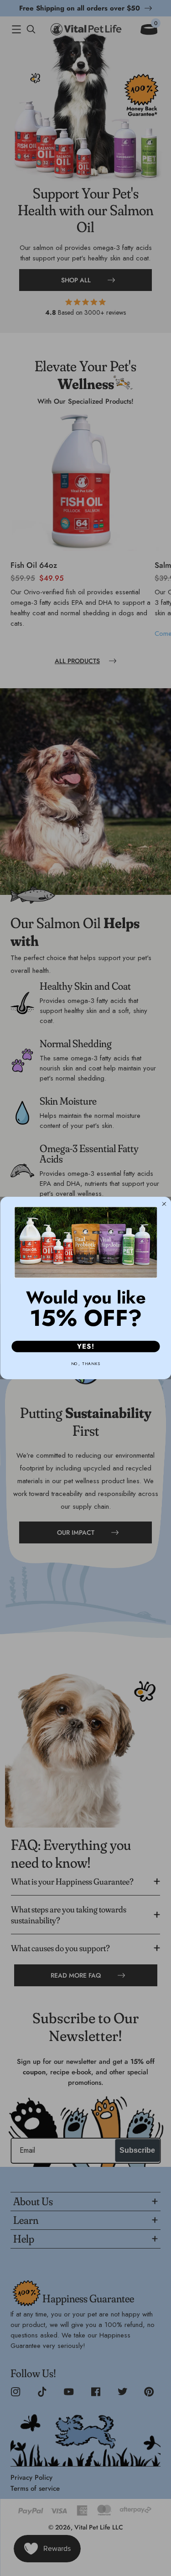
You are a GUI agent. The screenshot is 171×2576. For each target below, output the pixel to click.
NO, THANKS (85, 1363)
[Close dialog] (164, 1204)
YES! (85, 1346)
